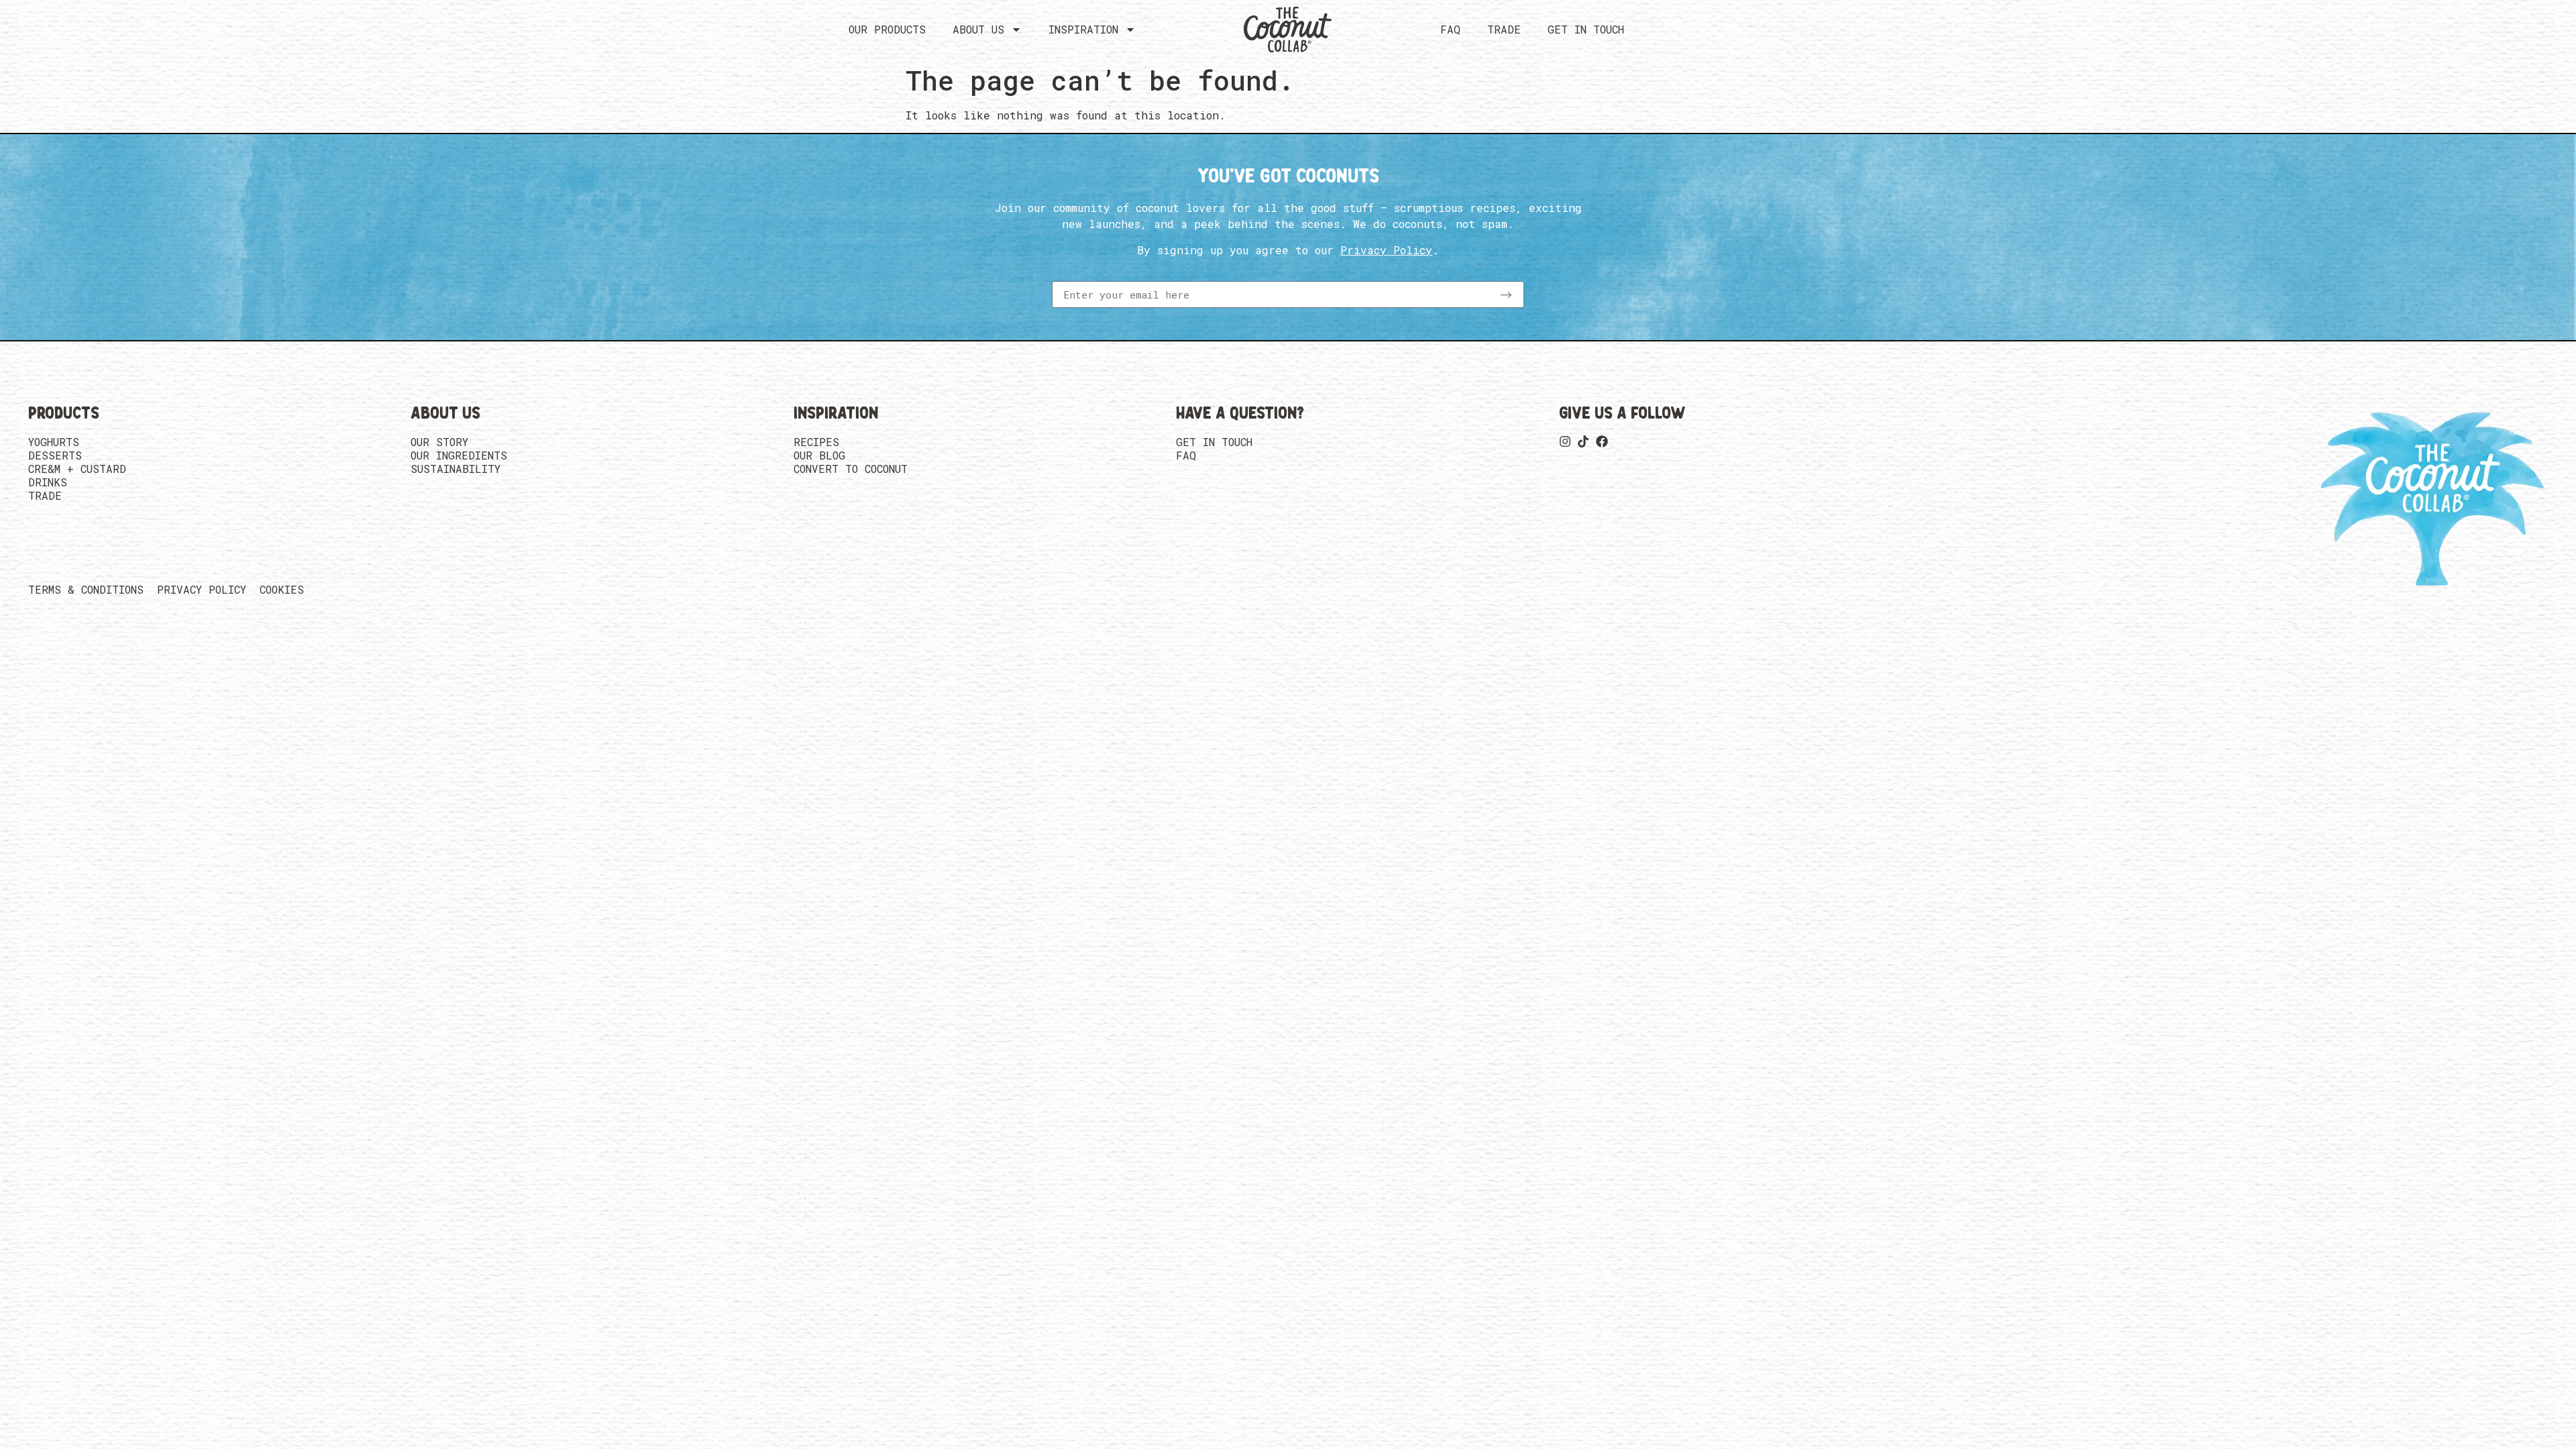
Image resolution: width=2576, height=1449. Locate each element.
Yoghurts (54, 442)
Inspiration (1083, 29)
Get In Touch (1586, 29)
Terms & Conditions (86, 590)
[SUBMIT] (1506, 294)
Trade (1504, 29)
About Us (978, 29)
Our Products (887, 29)
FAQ (1450, 29)
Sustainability (455, 469)
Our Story (439, 442)
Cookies (282, 590)
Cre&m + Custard (77, 469)
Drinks (48, 482)
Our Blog (819, 455)
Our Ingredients (459, 455)
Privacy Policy (202, 590)
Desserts (55, 455)
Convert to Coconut (851, 469)
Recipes (816, 442)
